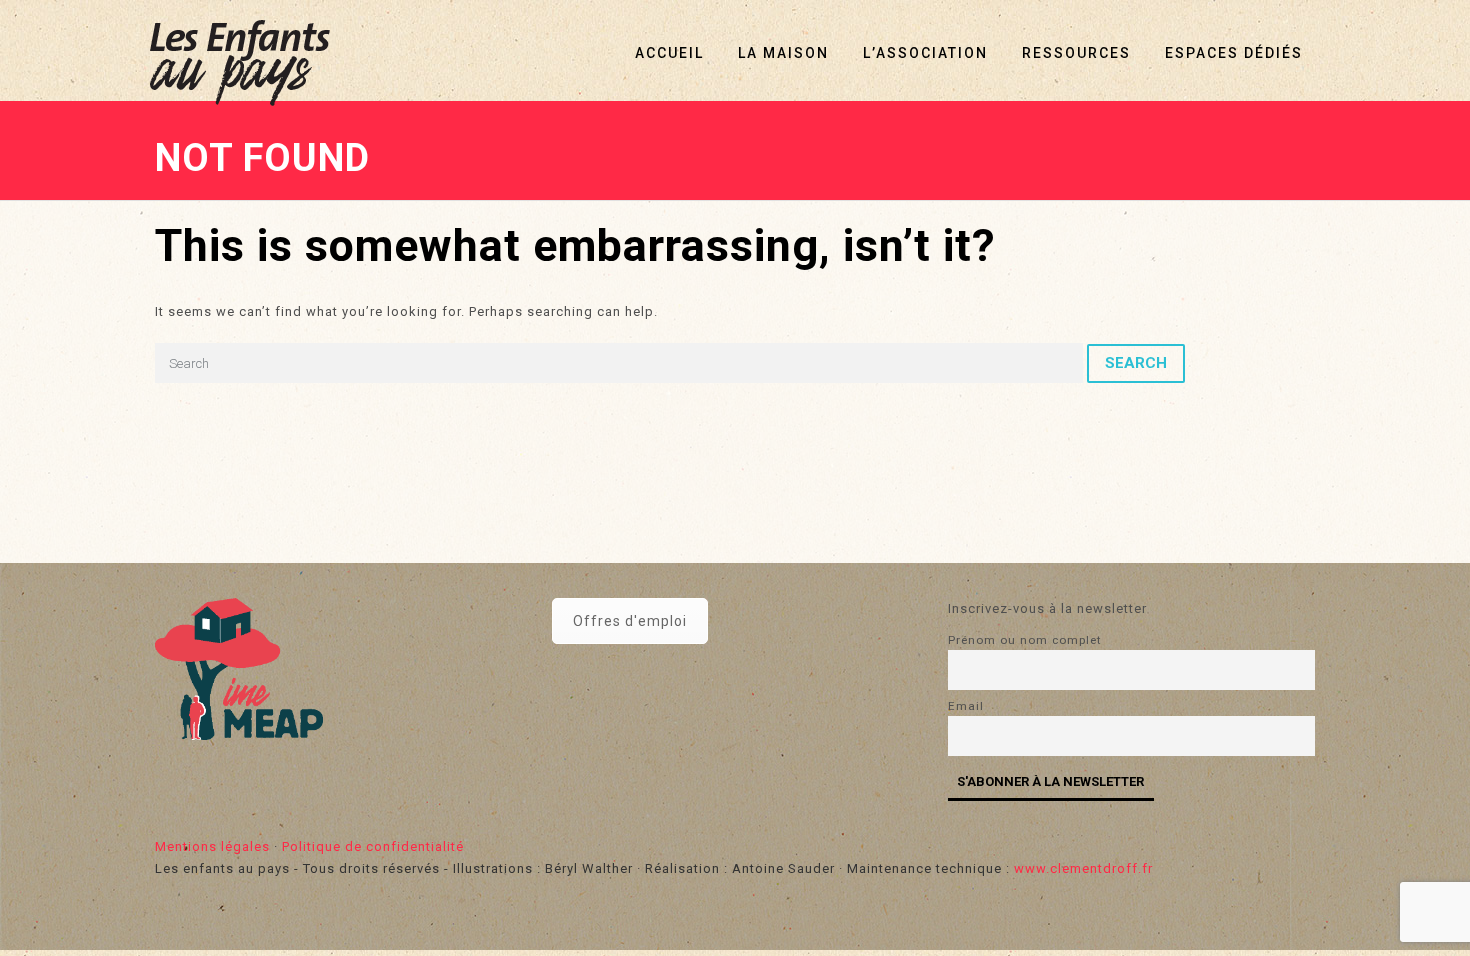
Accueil (669, 53)
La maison (783, 53)
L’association (925, 53)
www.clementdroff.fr (1083, 868)
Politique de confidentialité (373, 846)
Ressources (1076, 53)
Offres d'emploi (630, 621)
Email (966, 706)
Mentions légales (212, 846)
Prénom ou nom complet (1025, 640)
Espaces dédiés (1234, 53)
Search (1136, 363)
